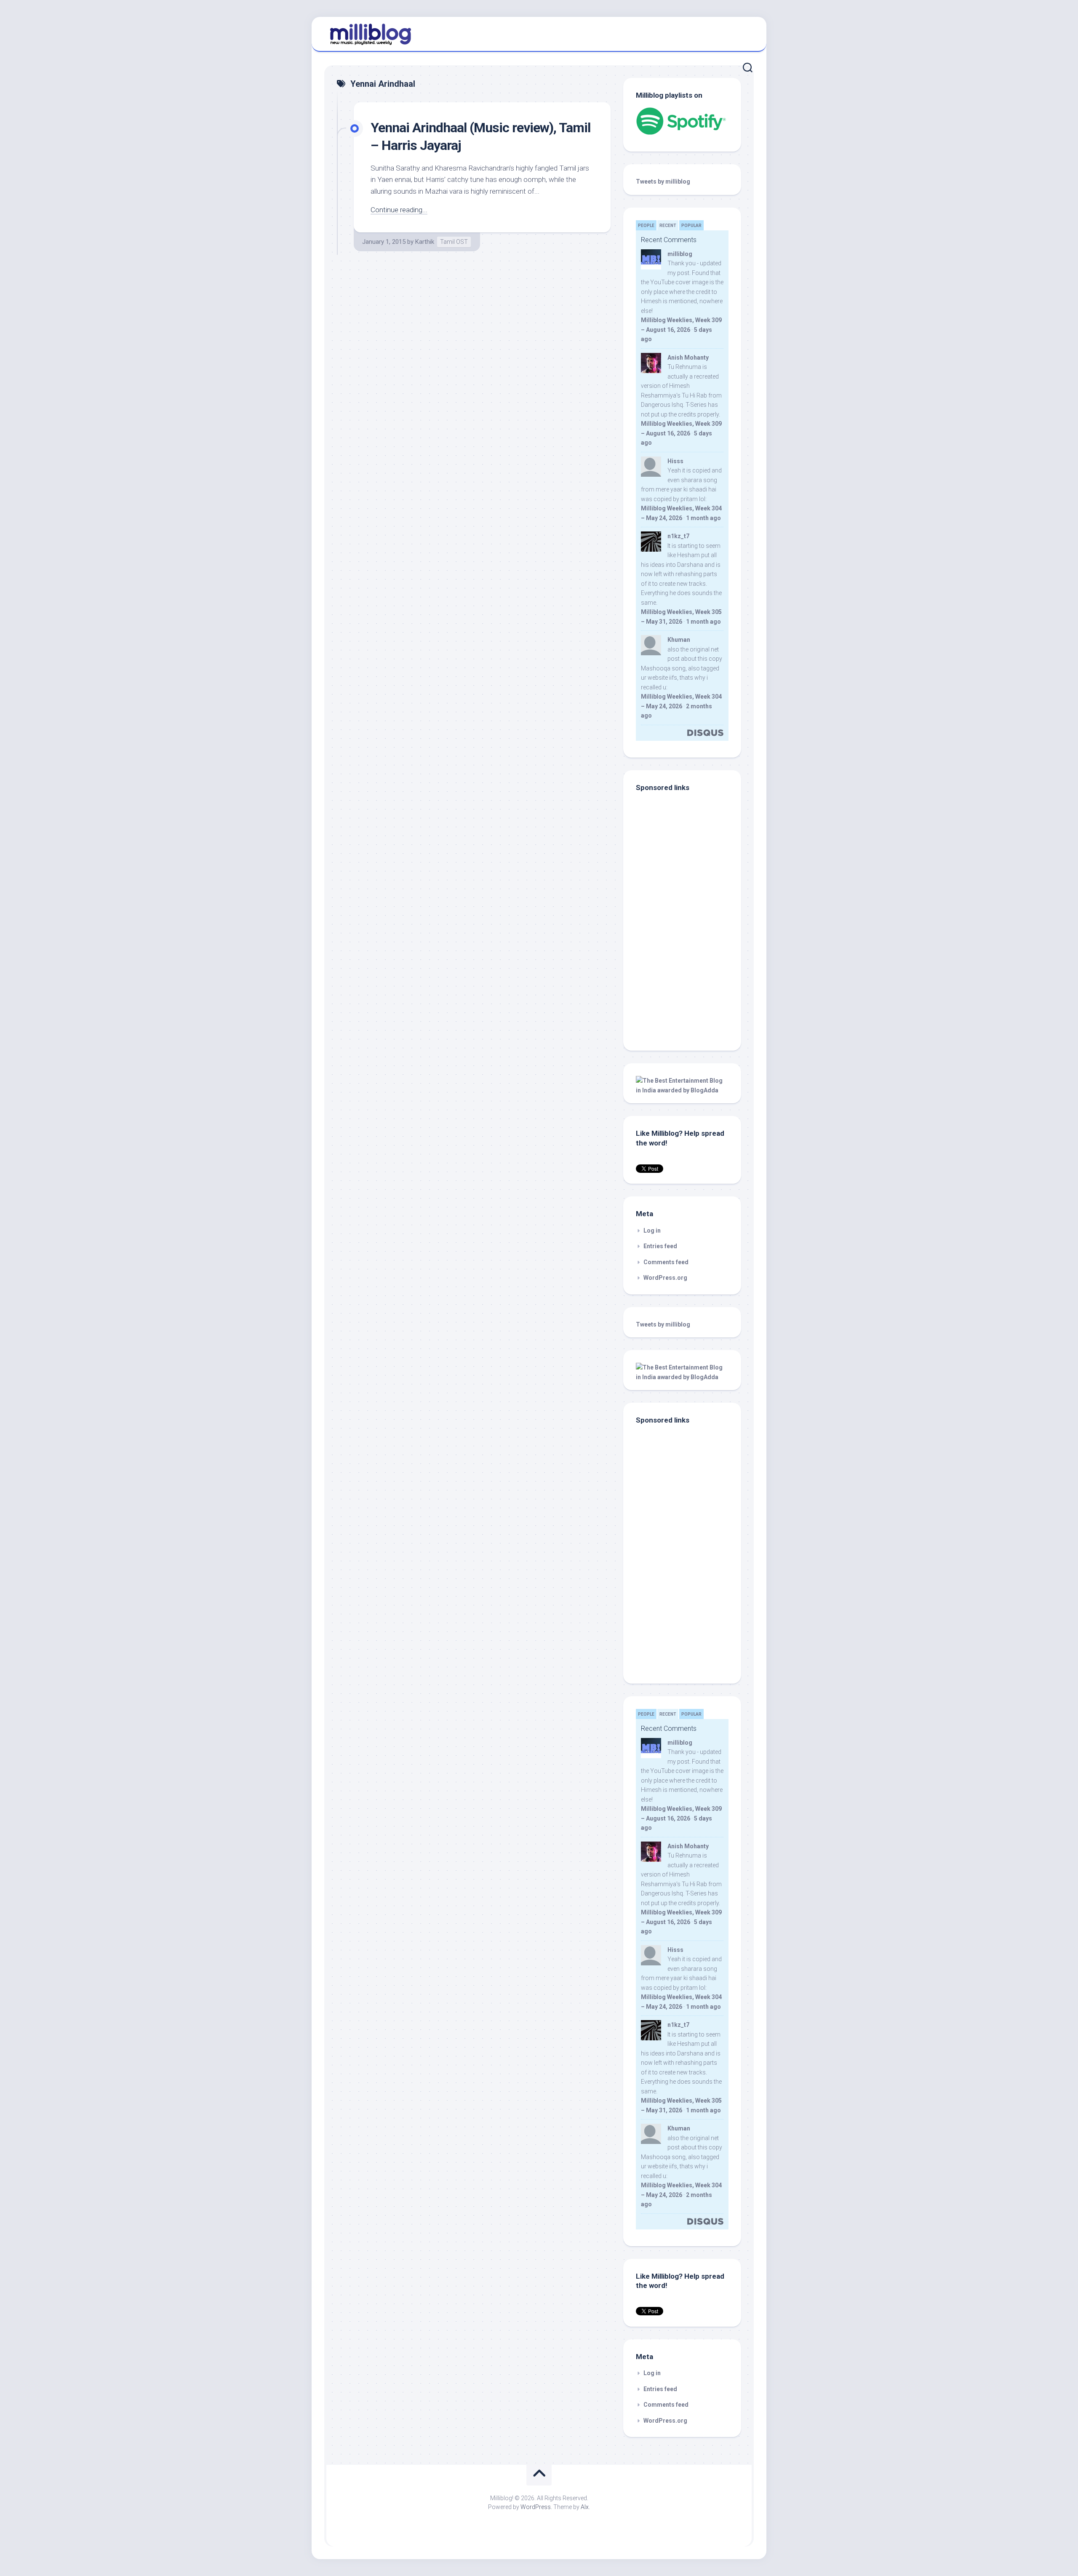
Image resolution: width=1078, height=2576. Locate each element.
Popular (691, 226)
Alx (585, 2507)
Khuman (679, 640)
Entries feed (660, 1246)
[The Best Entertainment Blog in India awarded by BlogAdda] (682, 1090)
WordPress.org (665, 1278)
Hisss (675, 461)
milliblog (680, 254)
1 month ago (703, 518)
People (646, 226)
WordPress (536, 2507)
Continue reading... (399, 210)
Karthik (425, 242)
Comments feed (666, 1262)
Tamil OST (454, 242)
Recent (668, 226)
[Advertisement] (688, 981)
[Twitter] (745, 33)
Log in (652, 1231)
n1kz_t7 (678, 536)
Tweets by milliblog (663, 182)
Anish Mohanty (688, 358)
